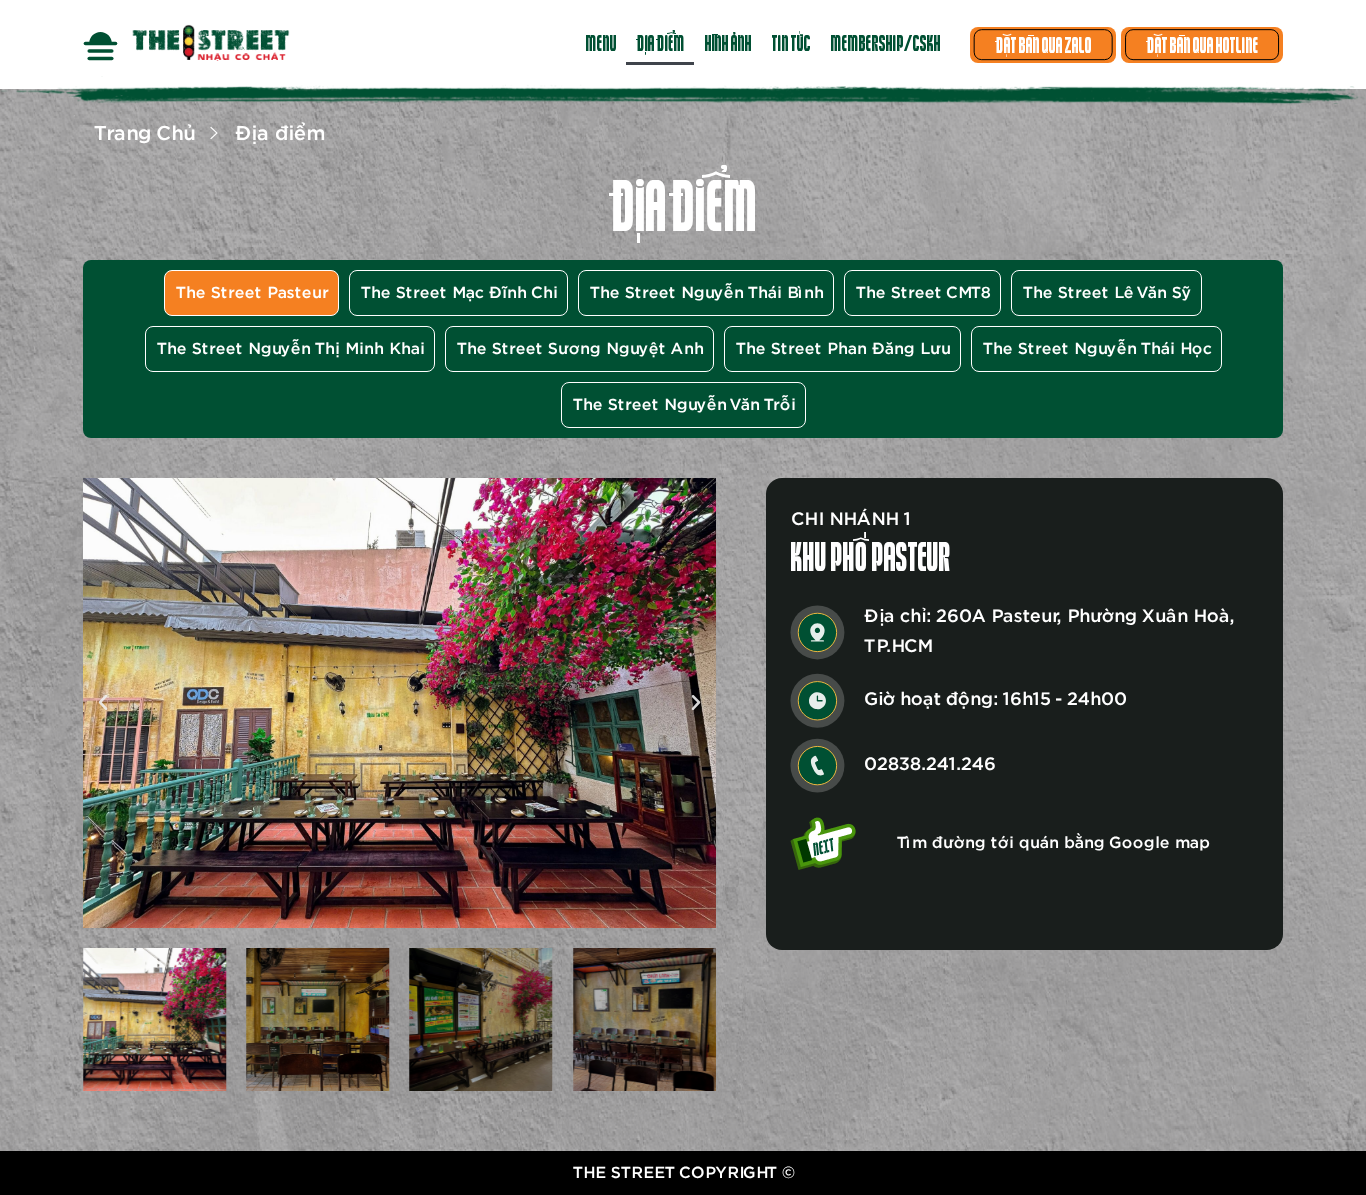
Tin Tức (790, 45)
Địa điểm (660, 45)
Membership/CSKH (885, 45)
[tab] (251, 293)
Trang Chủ (143, 134)
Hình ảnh (727, 45)
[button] (103, 703)
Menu (600, 45)
